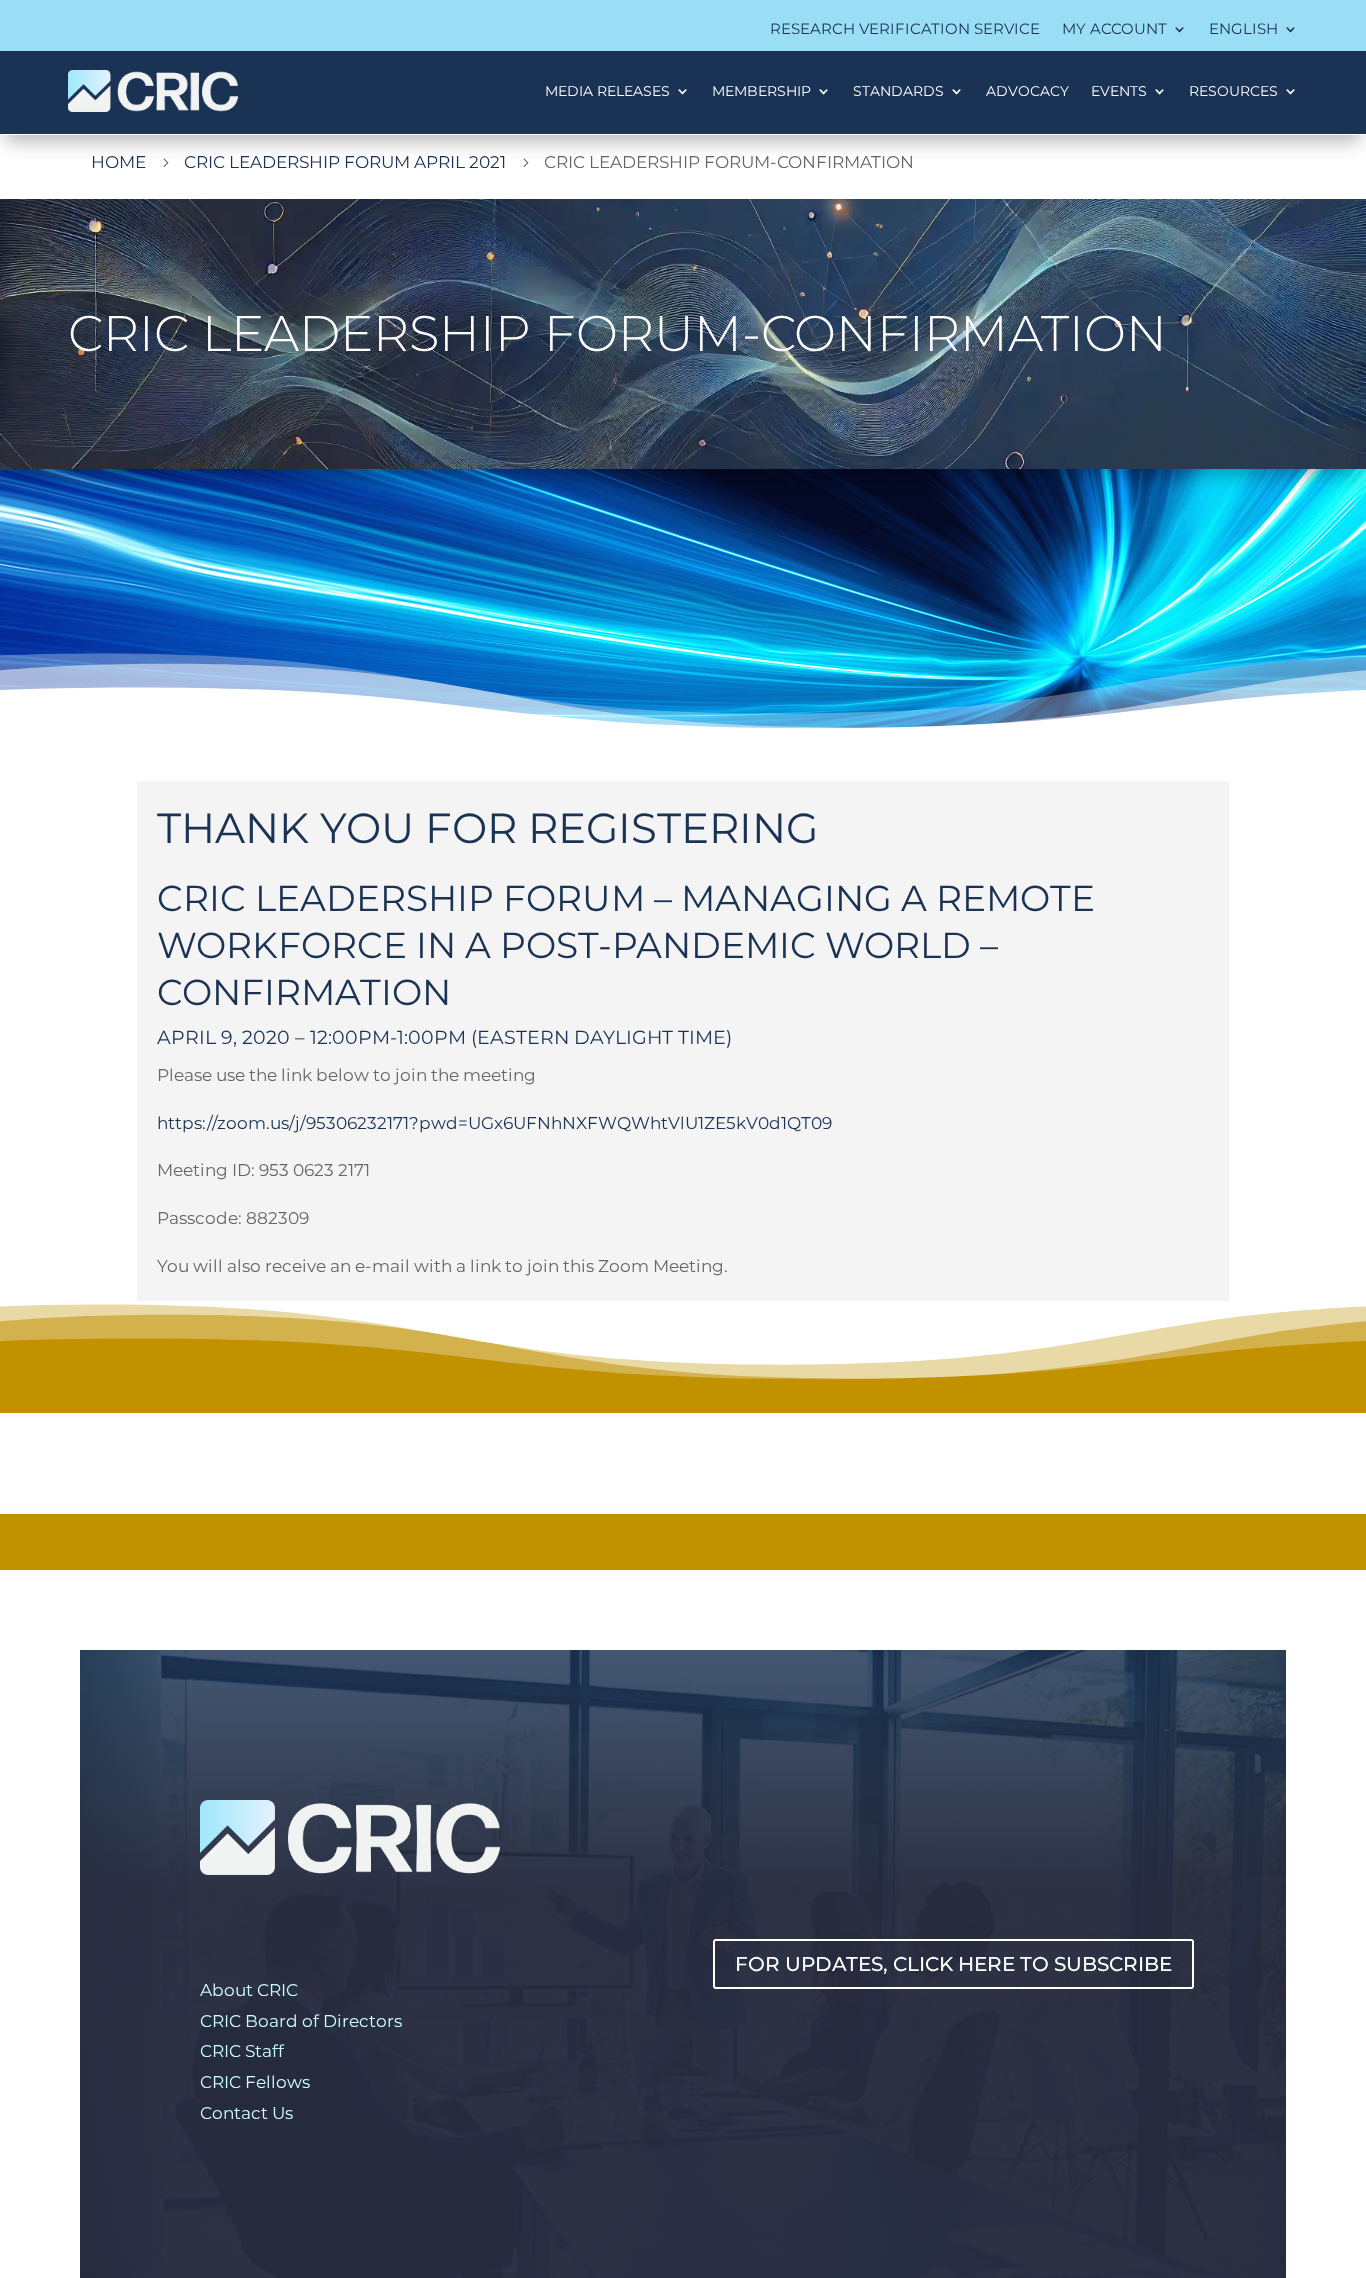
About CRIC (249, 1990)
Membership (761, 91)
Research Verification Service (905, 30)
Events (1119, 91)
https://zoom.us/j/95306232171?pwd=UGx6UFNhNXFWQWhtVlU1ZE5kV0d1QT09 (494, 1123)
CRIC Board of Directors (301, 2021)
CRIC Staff (242, 2051)
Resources (1233, 91)
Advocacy (1027, 91)
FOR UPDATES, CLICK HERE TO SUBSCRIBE (953, 1964)
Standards (898, 91)
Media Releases (607, 91)
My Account (1114, 30)
